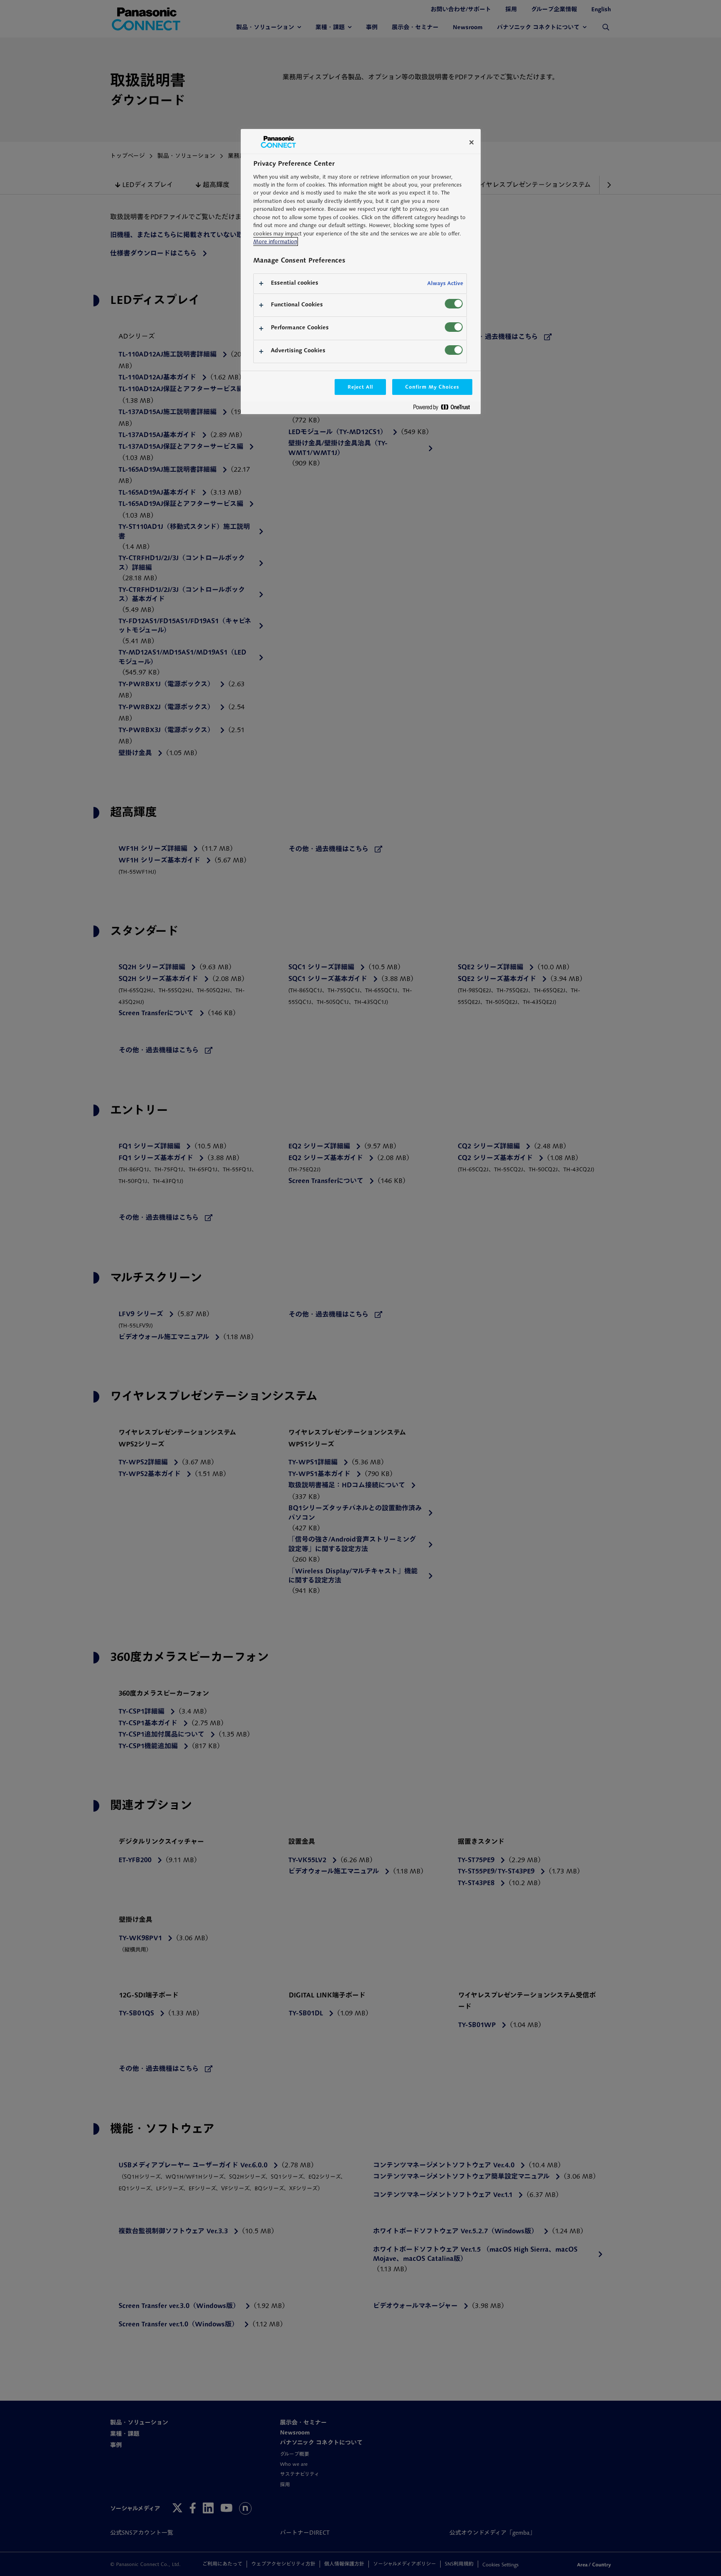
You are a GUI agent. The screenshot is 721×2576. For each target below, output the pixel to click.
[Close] (471, 142)
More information (275, 241)
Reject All (360, 387)
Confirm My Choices (432, 387)
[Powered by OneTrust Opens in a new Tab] (445, 409)
